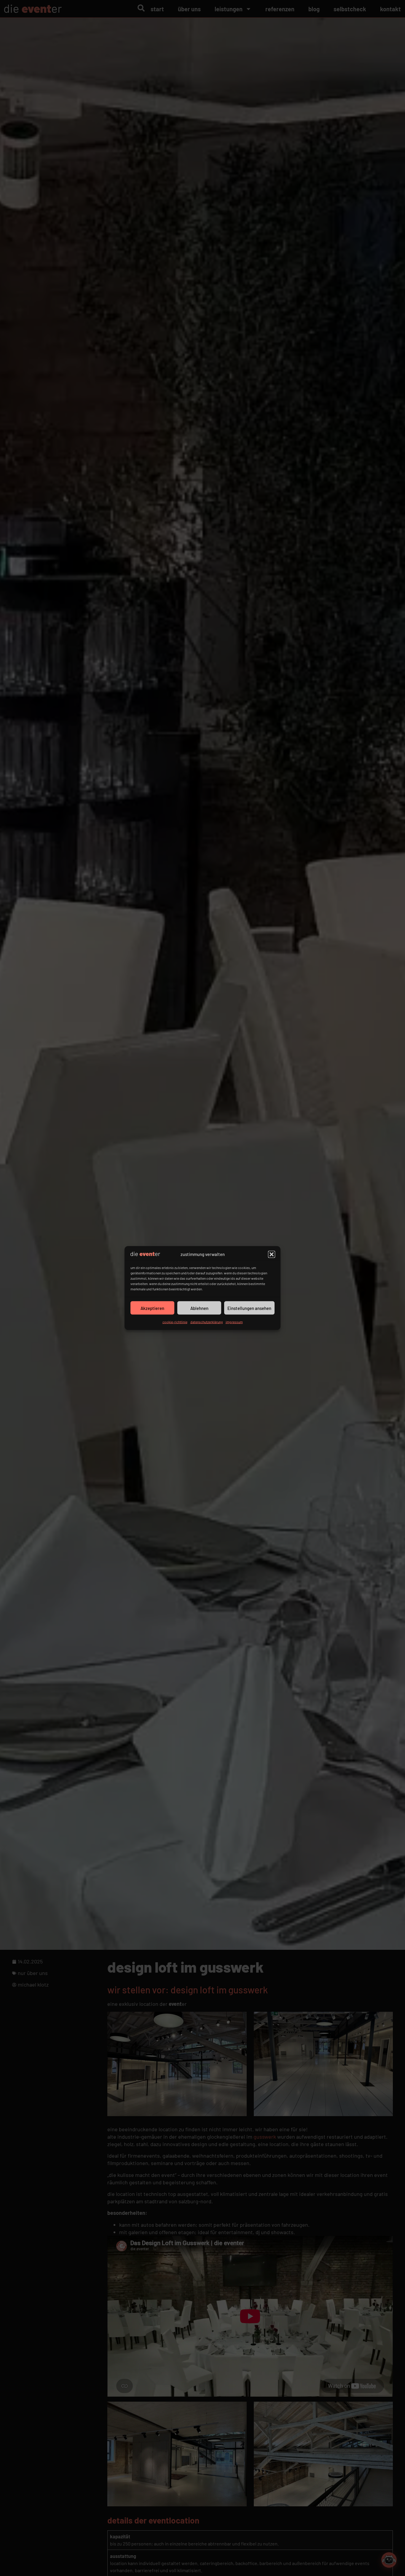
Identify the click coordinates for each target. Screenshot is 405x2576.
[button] (272, 1254)
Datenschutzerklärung (207, 1322)
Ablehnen (199, 1308)
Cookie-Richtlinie (175, 1322)
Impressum (234, 1322)
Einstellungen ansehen (249, 1308)
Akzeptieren (152, 1308)
